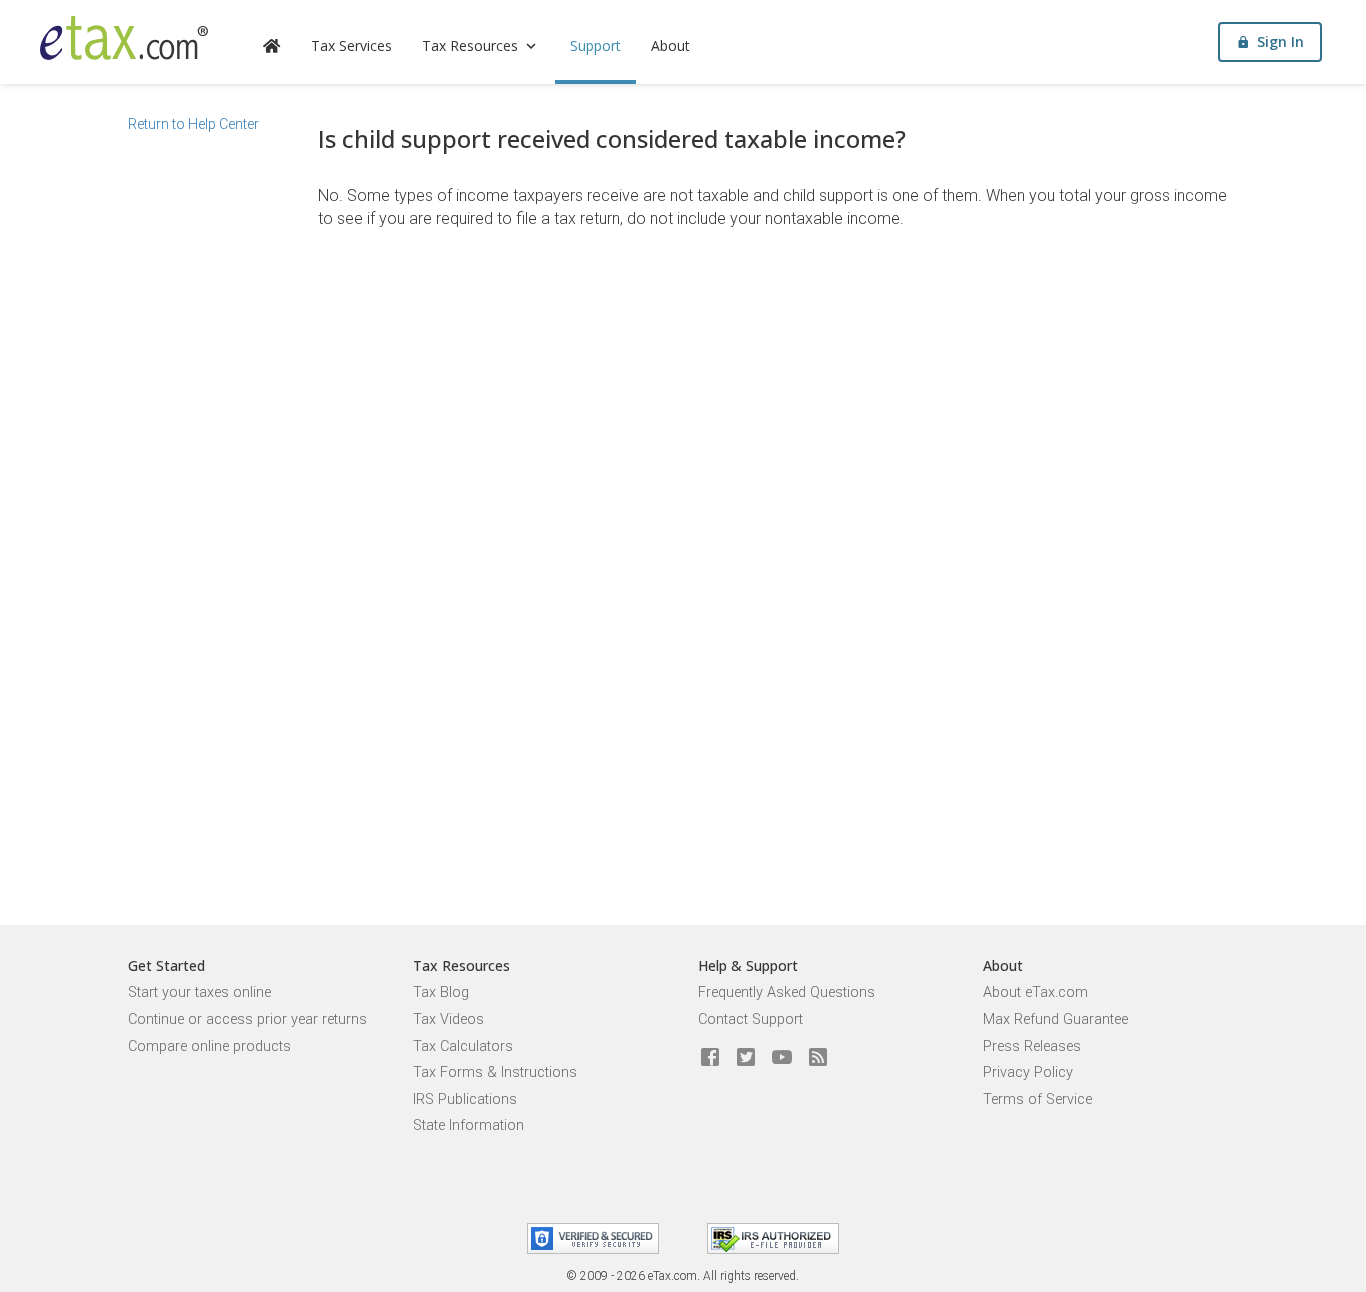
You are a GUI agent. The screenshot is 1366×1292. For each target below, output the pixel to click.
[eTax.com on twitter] (746, 1058)
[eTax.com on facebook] (710, 1058)
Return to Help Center (193, 124)
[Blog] (818, 1058)
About (670, 45)
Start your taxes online (199, 992)
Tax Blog (441, 992)
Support (595, 45)
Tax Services (351, 45)
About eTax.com (1035, 992)
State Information (468, 1125)
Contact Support (750, 1019)
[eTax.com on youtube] (782, 1058)
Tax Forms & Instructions (495, 1072)
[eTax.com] (124, 38)
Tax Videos (448, 1019)
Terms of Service (1037, 1099)
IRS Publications (465, 1099)
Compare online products (209, 1046)
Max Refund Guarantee (1055, 1019)
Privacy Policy (1028, 1072)
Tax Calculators (463, 1046)
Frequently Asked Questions (786, 992)
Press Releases (1032, 1046)
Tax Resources (470, 45)
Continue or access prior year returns (247, 1019)
